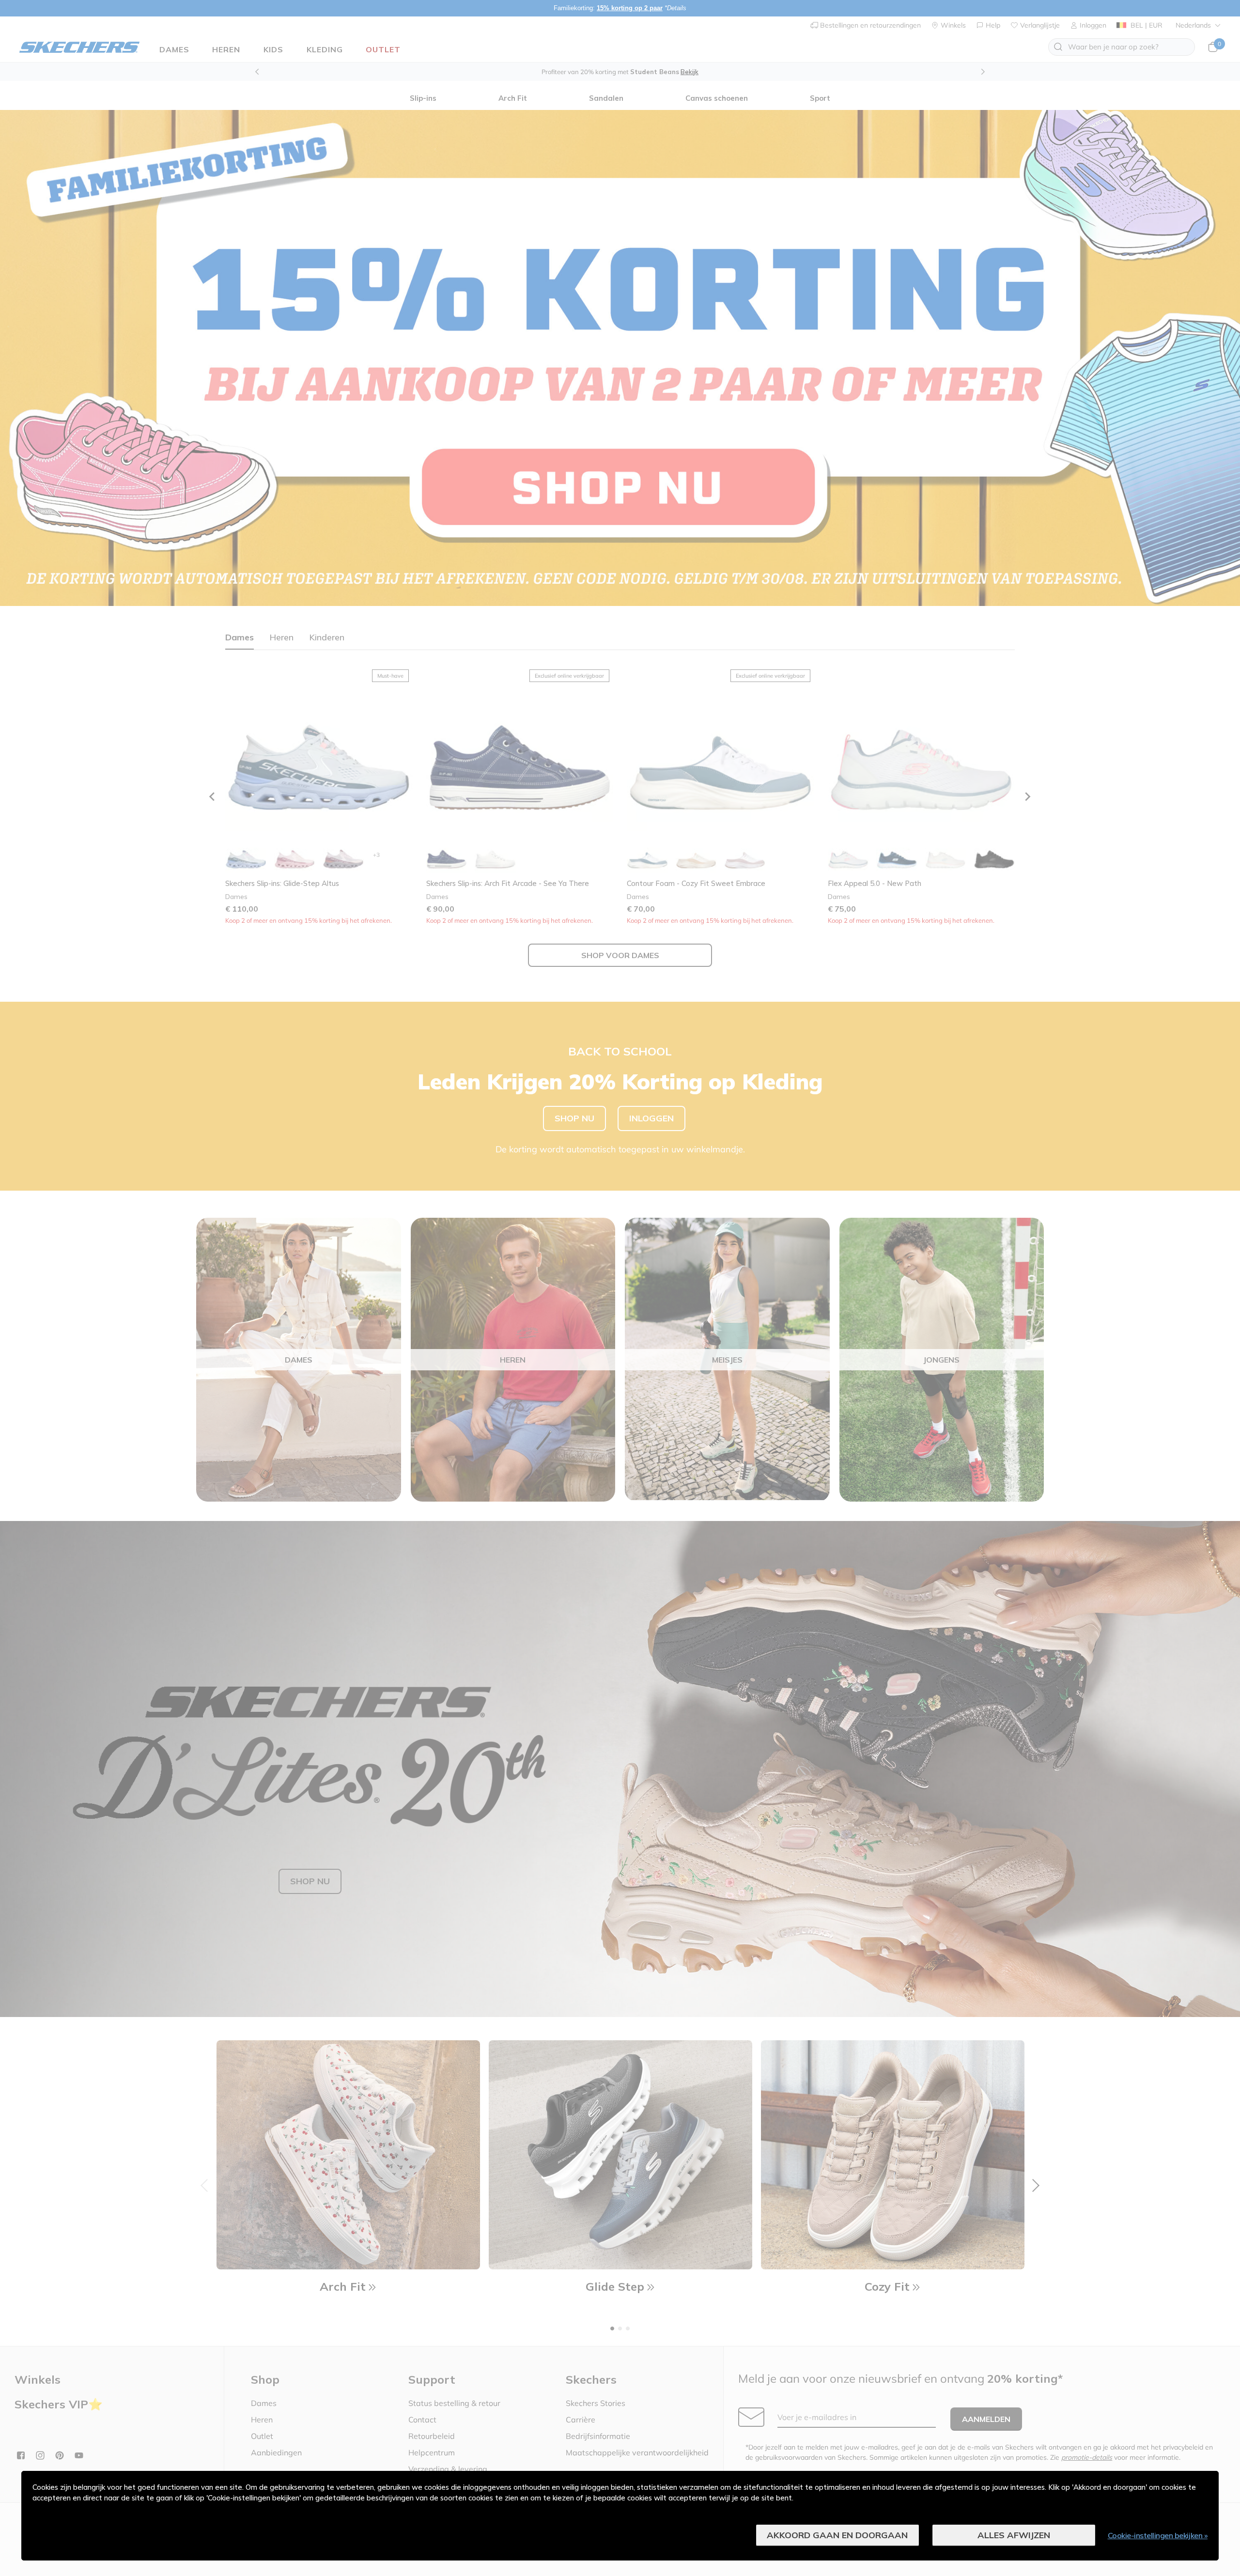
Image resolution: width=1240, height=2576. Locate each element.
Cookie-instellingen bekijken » (1158, 2535)
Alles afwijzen (1014, 2535)
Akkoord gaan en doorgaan (837, 2535)
